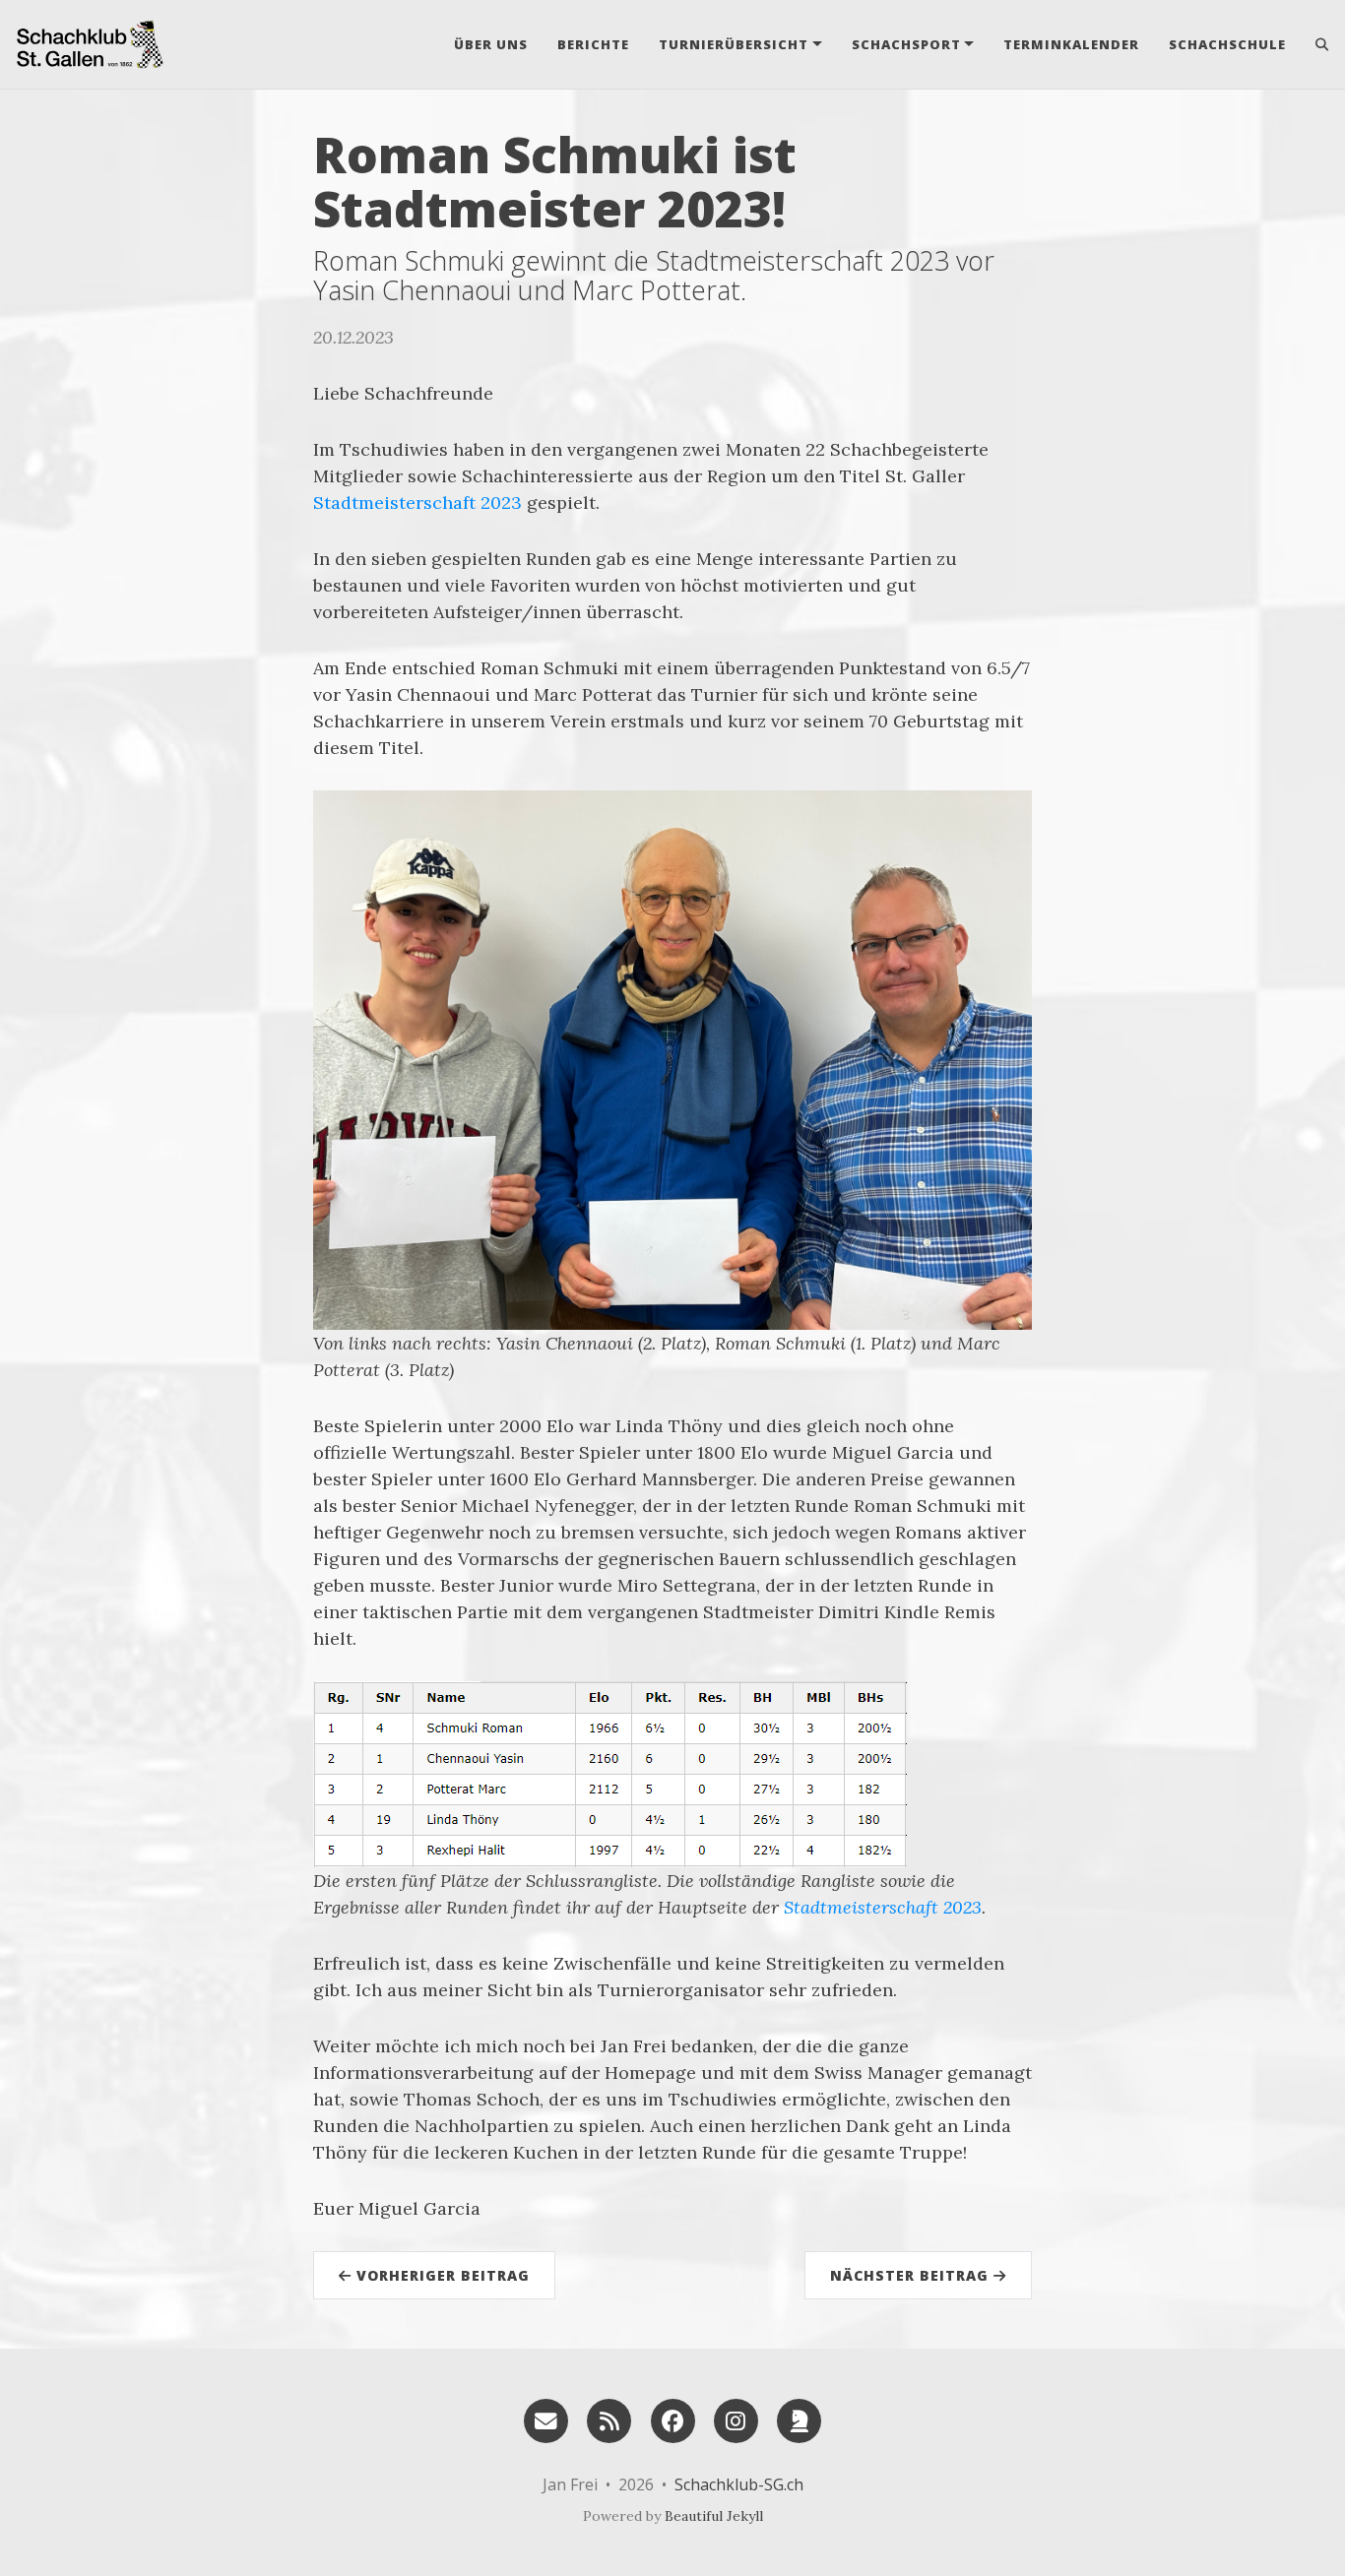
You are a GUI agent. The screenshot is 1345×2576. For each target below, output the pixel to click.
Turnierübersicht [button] (734, 44)
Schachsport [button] (906, 44)
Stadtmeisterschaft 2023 (417, 503)
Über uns (491, 44)
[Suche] (1315, 44)
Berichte (593, 44)
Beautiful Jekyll (714, 2516)
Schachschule (1227, 44)
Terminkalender (1071, 44)
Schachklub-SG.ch (739, 2484)
